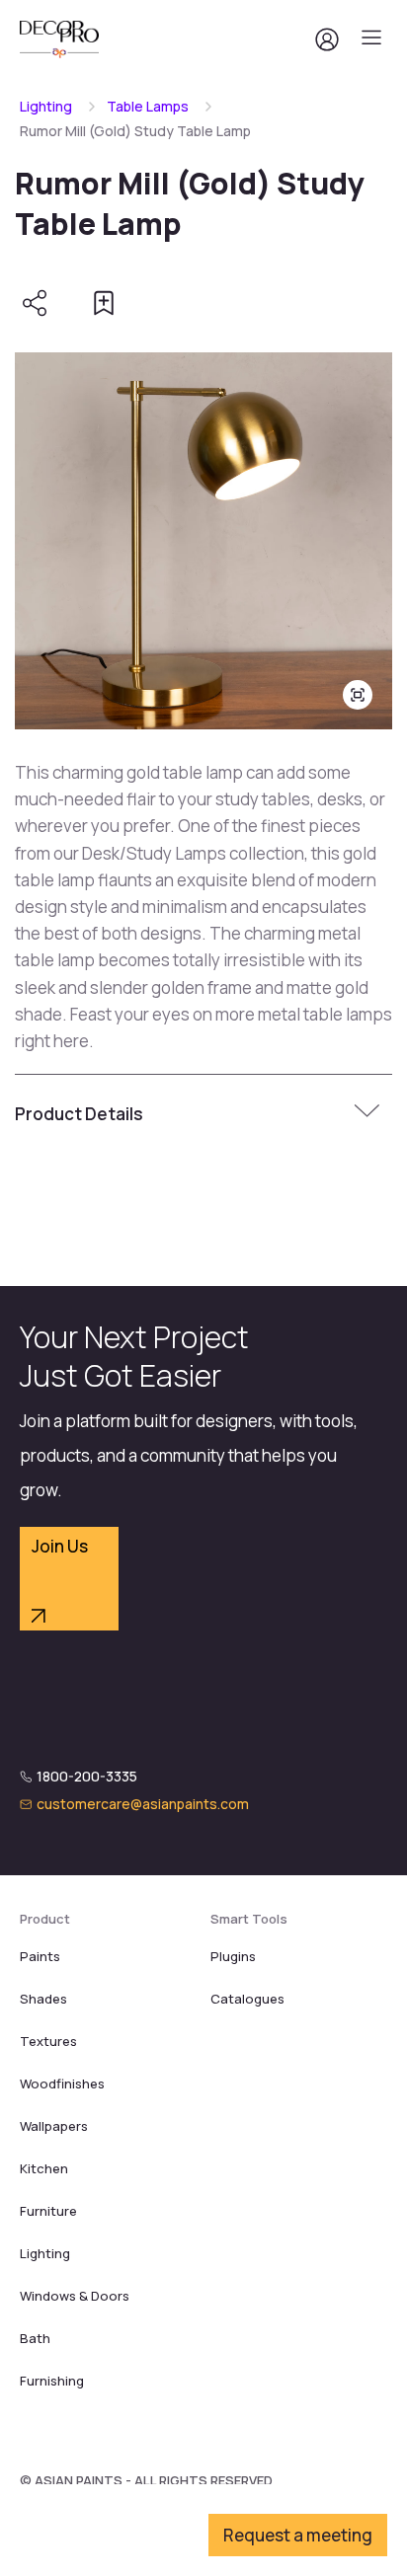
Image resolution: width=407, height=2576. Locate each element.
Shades (43, 1999)
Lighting (46, 106)
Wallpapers (54, 2126)
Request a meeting (298, 2535)
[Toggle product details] (370, 1113)
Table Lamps (148, 106)
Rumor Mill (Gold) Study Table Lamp (135, 131)
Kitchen (44, 2168)
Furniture (48, 2211)
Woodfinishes (62, 2084)
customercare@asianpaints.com (143, 1804)
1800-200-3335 (87, 1776)
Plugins (233, 1956)
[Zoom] (358, 695)
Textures (48, 2041)
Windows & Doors (75, 2296)
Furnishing (52, 2381)
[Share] (35, 303)
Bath (35, 2338)
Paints (40, 1956)
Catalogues (247, 1999)
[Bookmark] (104, 303)
